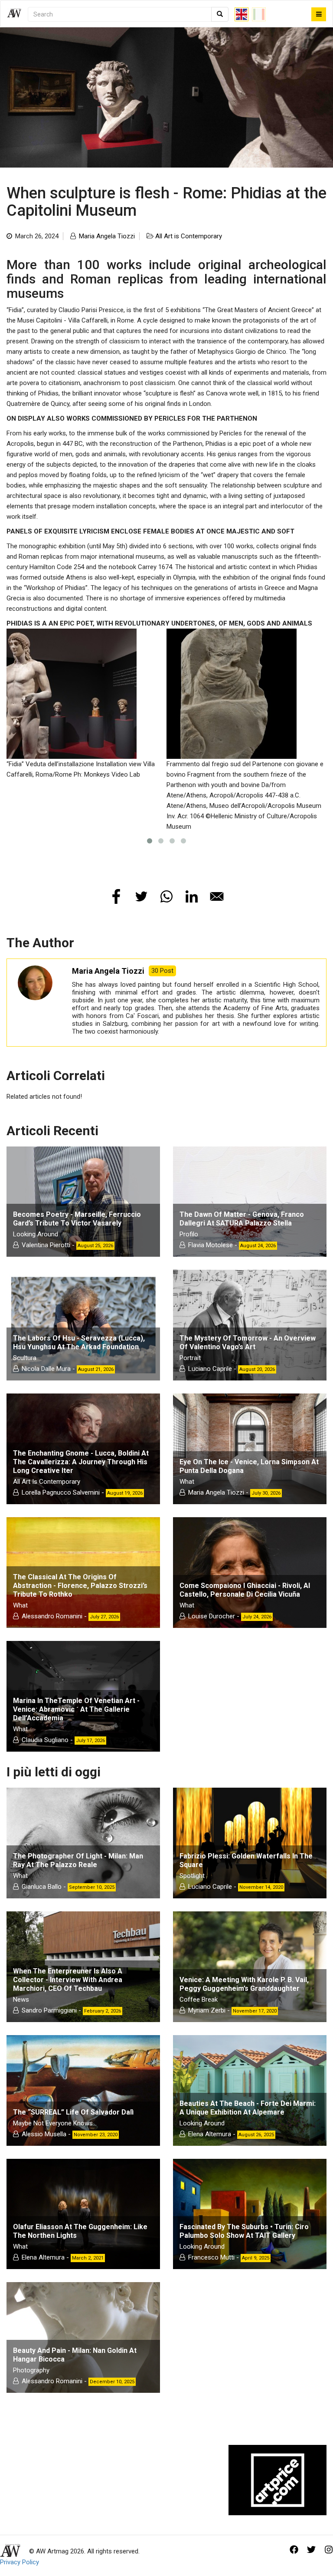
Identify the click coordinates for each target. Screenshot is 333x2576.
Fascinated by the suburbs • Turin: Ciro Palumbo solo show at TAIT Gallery (244, 2231)
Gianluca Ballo (42, 1887)
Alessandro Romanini (52, 1616)
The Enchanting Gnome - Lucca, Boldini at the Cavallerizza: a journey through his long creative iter (81, 1462)
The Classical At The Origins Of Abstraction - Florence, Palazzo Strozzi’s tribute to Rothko (80, 1586)
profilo (189, 1234)
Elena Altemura (210, 2134)
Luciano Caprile (210, 1369)
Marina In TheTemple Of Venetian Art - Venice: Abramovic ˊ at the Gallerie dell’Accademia (76, 1709)
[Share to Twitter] (141, 896)
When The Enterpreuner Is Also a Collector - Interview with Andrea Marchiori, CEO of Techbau (68, 1980)
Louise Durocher (212, 1616)
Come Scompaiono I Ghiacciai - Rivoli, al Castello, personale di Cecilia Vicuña (245, 1590)
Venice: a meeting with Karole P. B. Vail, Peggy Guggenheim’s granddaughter (244, 1984)
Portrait (190, 1358)
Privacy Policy (20, 2562)
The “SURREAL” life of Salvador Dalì (73, 2112)
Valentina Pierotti (46, 1245)
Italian (259, 14)
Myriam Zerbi (207, 2010)
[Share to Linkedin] (192, 896)
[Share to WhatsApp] (166, 896)
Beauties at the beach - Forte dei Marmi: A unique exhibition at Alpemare (248, 2108)
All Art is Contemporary (189, 236)
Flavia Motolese (211, 1245)
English (242, 14)
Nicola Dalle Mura (46, 1369)
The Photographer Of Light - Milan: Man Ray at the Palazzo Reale (78, 1860)
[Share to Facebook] (116, 896)
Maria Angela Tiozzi (107, 236)
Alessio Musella (44, 2134)
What (187, 1482)
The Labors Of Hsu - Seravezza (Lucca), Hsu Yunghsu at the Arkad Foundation (79, 1342)
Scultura (25, 1358)
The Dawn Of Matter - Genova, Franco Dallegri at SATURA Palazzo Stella (242, 1219)
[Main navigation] (319, 14)
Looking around (36, 1234)
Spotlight (192, 1876)
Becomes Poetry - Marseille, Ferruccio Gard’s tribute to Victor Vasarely (77, 1219)
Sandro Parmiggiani (49, 2010)
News (21, 2000)
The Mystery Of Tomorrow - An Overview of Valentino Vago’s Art (248, 1342)
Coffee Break (199, 2000)
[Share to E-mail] (217, 896)
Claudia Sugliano (45, 1740)
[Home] (17, 14)
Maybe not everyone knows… (55, 2123)
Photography (31, 2370)
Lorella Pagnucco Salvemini (61, 1492)
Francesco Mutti (211, 2257)
